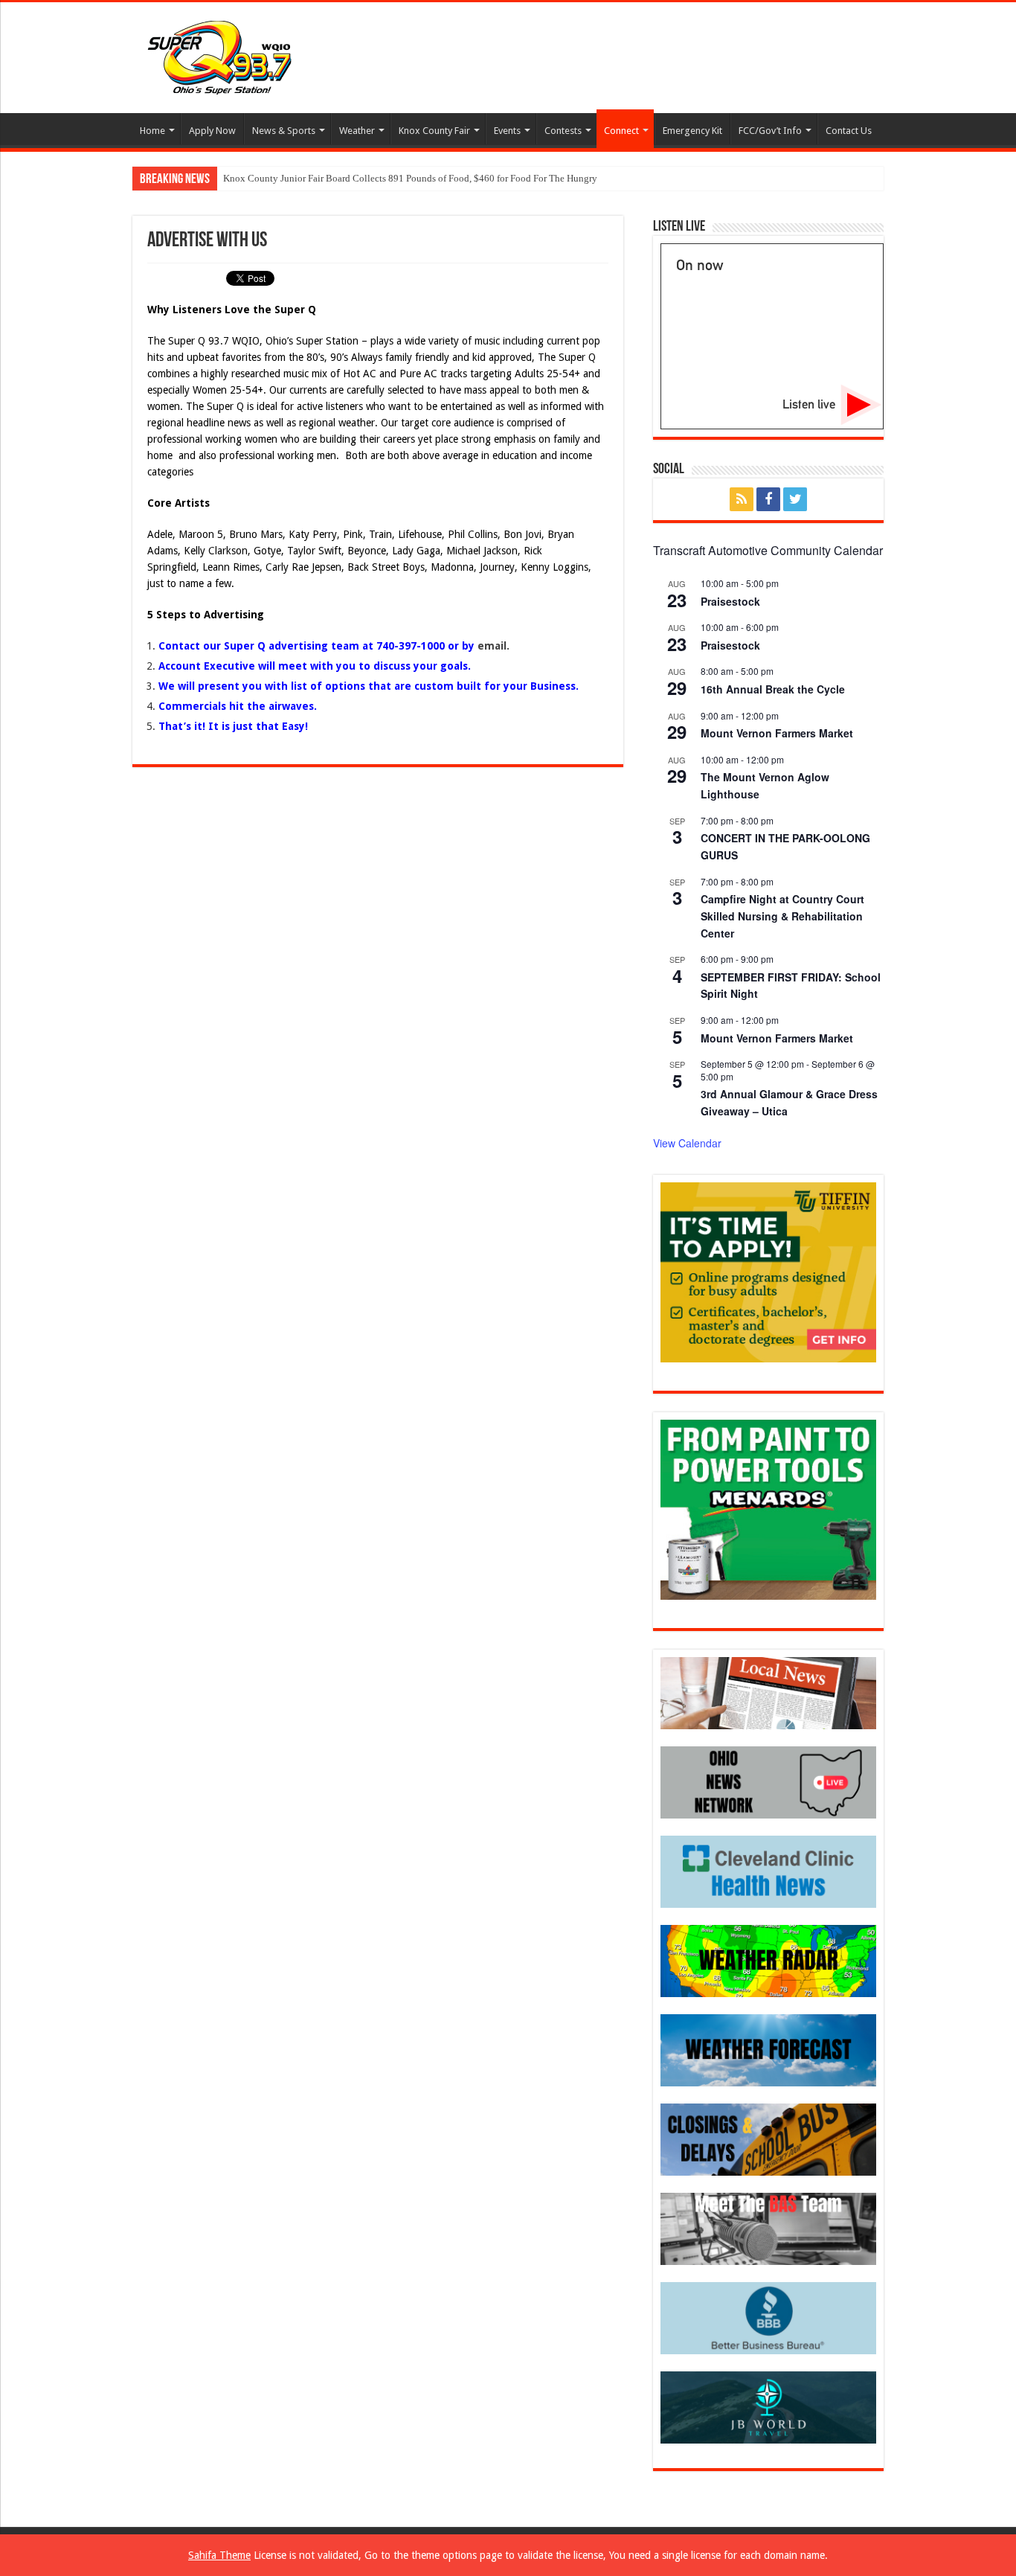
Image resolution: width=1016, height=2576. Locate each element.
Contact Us (849, 131)
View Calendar (687, 1143)
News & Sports (284, 131)
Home (152, 131)
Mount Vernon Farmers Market (777, 733)
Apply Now (212, 131)
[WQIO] (218, 55)
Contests (563, 131)
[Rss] (742, 499)
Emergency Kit (692, 131)
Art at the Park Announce (273, 178)
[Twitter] (795, 499)
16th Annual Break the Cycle (773, 689)
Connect (621, 131)
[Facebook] (768, 499)
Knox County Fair (434, 131)
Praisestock (730, 601)
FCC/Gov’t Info (770, 131)
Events (507, 131)
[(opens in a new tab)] (768, 1871)
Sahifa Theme (219, 2555)
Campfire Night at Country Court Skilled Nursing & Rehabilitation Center (782, 916)
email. (493, 646)
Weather (357, 131)
